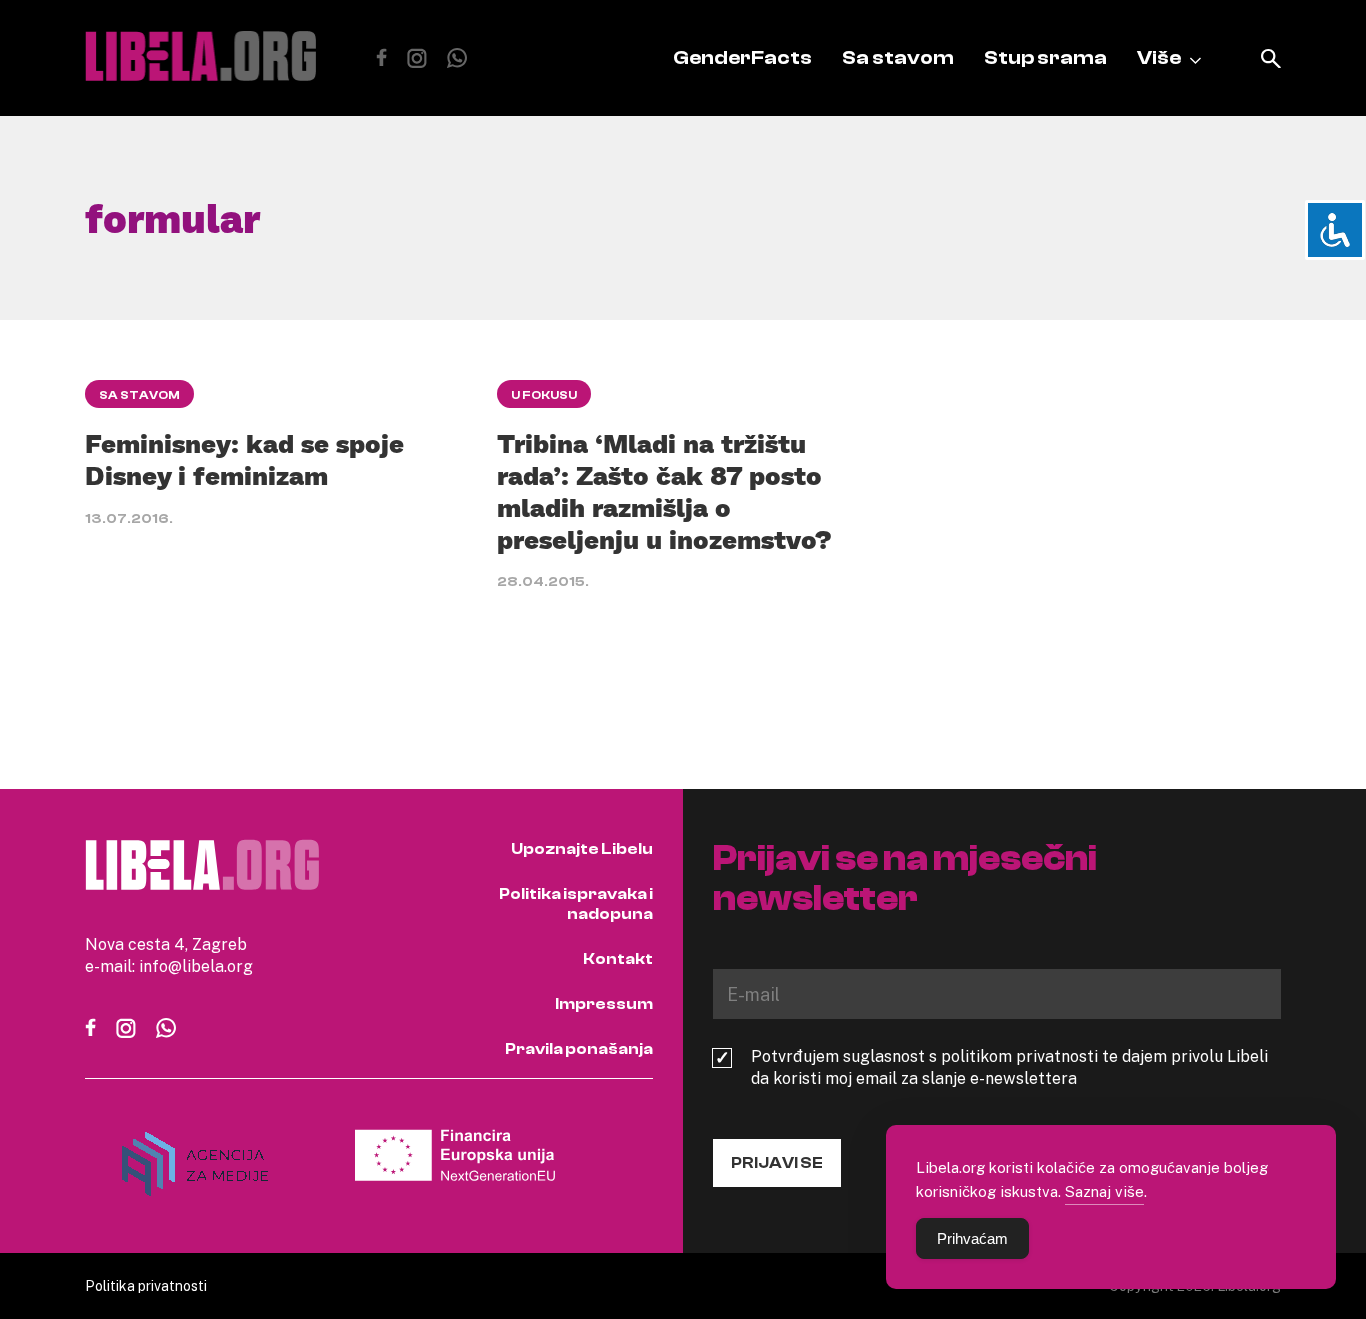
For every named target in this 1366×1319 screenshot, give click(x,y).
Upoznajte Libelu (582, 849)
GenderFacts (742, 57)
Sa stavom (898, 57)
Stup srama (1045, 57)
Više (1159, 57)
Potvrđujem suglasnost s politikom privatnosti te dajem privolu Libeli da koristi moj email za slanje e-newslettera (1009, 1067)
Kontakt (618, 959)
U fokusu (544, 395)
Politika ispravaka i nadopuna (576, 904)
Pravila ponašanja (579, 1049)
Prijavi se (777, 1163)
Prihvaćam (972, 1238)
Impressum (604, 1004)
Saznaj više (1104, 1191)
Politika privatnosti (146, 1285)
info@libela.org (196, 966)
